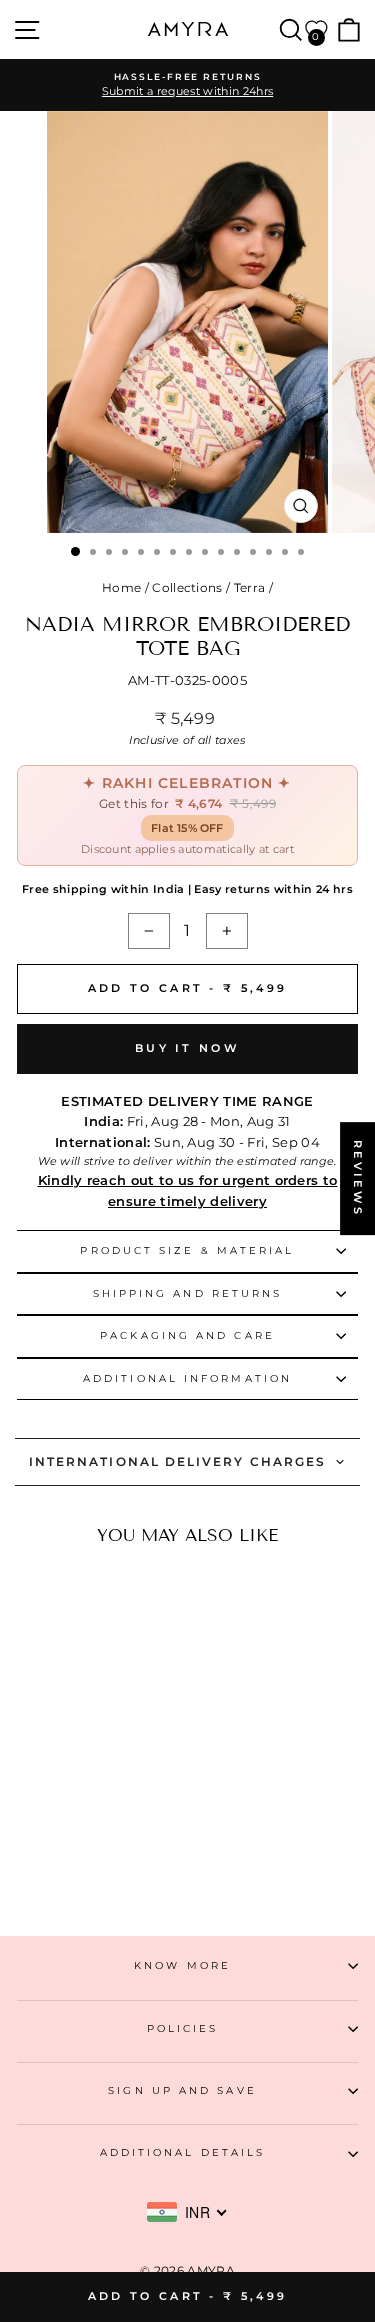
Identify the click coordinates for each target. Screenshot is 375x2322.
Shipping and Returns (188, 1293)
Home (121, 587)
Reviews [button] (358, 1178)
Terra (250, 587)
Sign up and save (182, 2090)
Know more (182, 1965)
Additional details (183, 2152)
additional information (187, 1378)
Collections (187, 587)
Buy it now (187, 1048)
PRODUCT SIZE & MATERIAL (187, 1250)
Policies (183, 2028)
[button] (75, 1831)
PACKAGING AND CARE (187, 1335)
